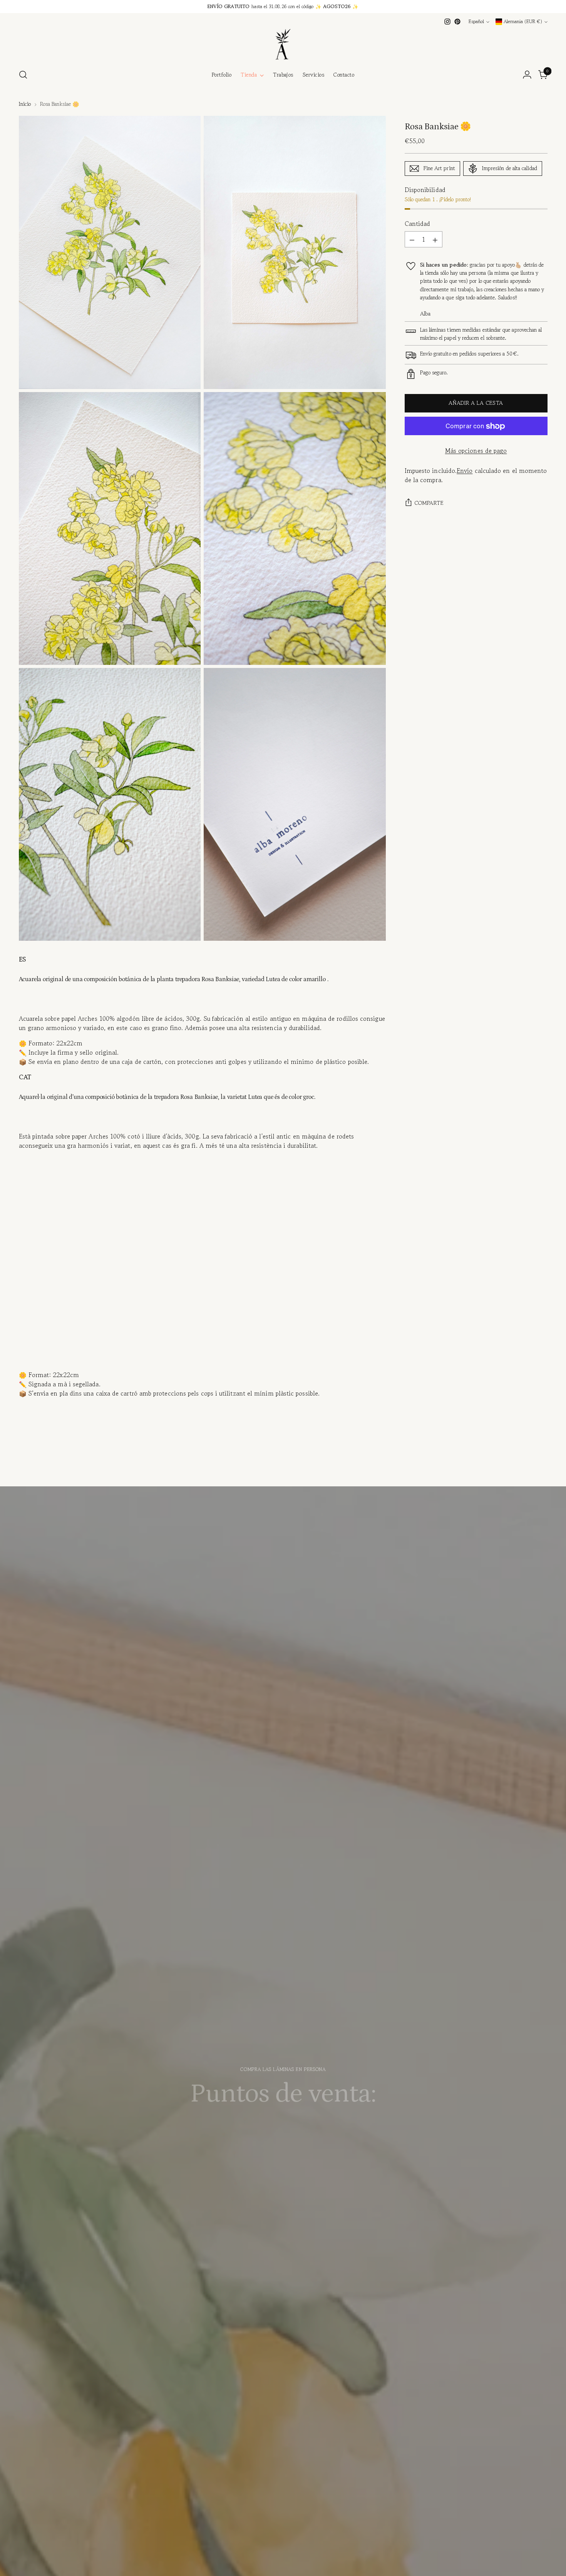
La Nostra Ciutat (251, 2128)
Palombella (254, 2146)
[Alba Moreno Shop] (283, 44)
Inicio (25, 104)
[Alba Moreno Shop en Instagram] (447, 22)
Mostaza (261, 2112)
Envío (465, 471)
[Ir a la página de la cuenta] (527, 75)
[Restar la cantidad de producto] (412, 240)
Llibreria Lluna (257, 2192)
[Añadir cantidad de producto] (435, 240)
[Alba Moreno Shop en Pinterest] (457, 22)
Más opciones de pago (476, 451)
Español (476, 22)
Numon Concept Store (277, 2162)
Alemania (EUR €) (523, 22)
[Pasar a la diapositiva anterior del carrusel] (523, 1468)
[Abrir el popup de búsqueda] (23, 75)
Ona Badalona (260, 2177)
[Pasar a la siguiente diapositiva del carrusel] (541, 1467)
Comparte (429, 503)
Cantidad (418, 224)
